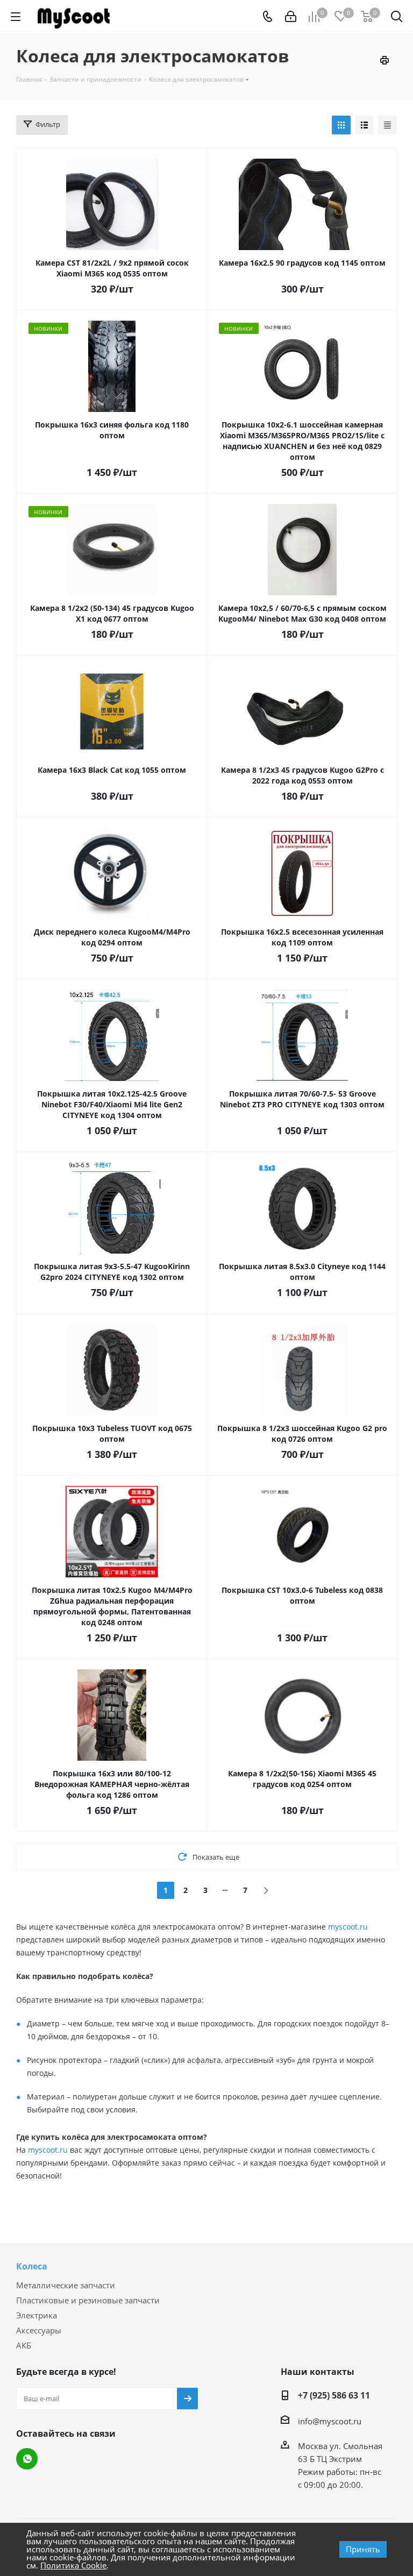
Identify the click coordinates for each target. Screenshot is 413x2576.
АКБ (24, 2345)
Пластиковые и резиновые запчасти (88, 2300)
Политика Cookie (73, 2565)
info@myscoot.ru (330, 2421)
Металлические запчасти (66, 2285)
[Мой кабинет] (291, 17)
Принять (363, 2549)
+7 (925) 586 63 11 (334, 2395)
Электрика (37, 2315)
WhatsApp (27, 2459)
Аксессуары (39, 2330)
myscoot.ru (348, 1927)
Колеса (32, 2266)
